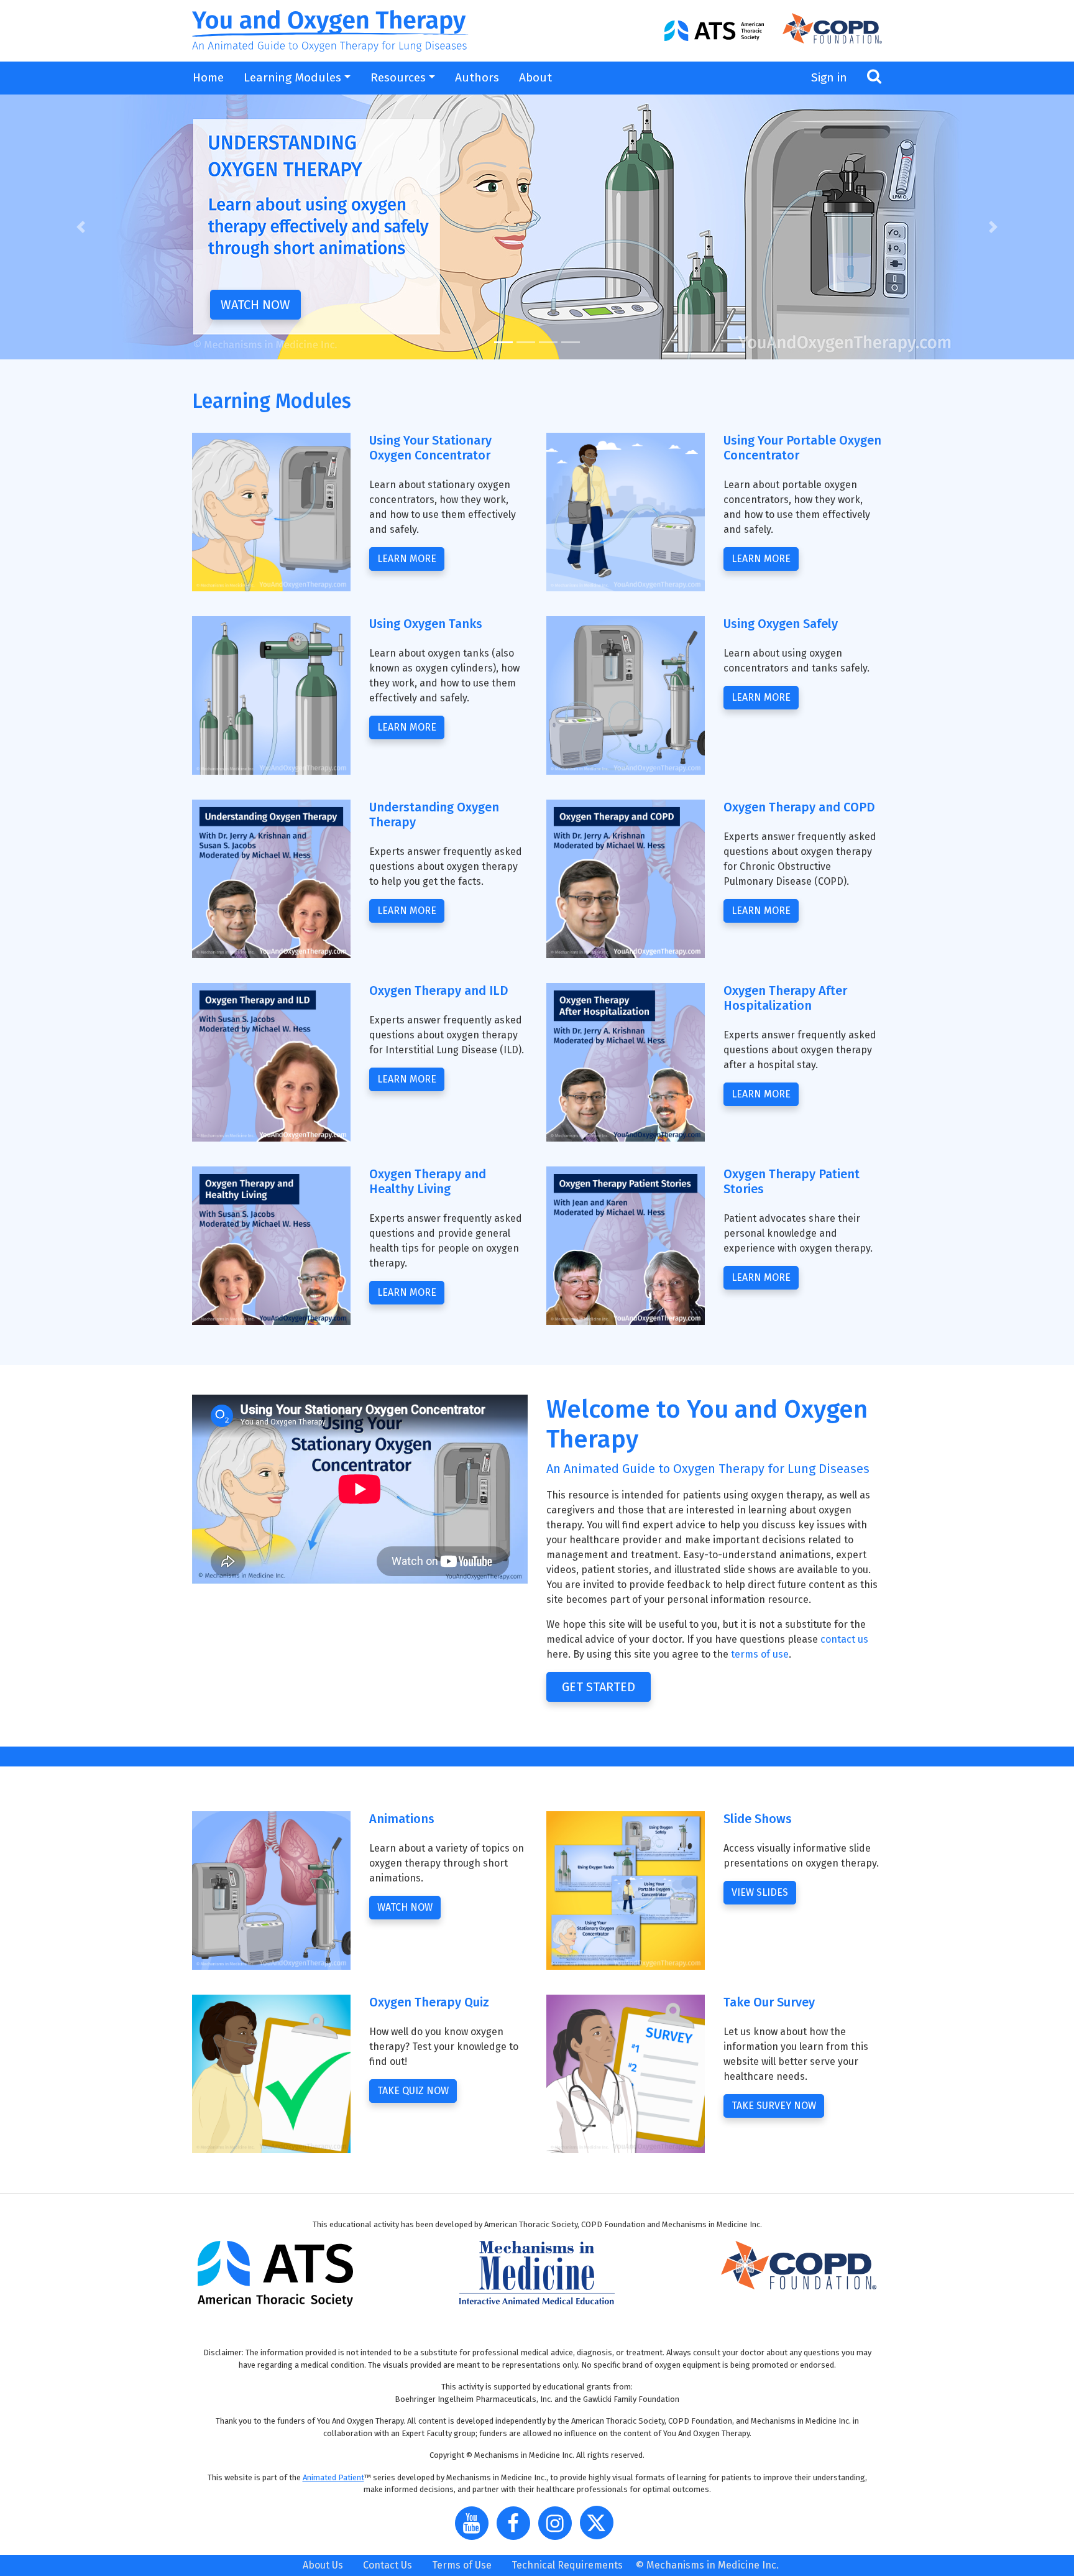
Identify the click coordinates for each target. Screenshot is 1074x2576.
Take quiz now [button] (413, 2091)
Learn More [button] (761, 1277)
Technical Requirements (567, 2565)
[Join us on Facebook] (516, 2528)
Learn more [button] (407, 559)
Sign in (829, 77)
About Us (323, 2565)
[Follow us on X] (600, 2528)
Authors (477, 77)
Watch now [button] (405, 1907)
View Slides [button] (760, 1892)
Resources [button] (398, 77)
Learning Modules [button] (292, 77)
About (535, 77)
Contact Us (388, 2565)
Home (208, 77)
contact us (844, 1639)
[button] (80, 227)
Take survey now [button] (774, 2106)
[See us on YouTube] (475, 2528)
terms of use (760, 1654)
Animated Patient (333, 2477)
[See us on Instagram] (558, 2528)
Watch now (255, 305)
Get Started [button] (599, 1687)
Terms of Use (462, 2565)
